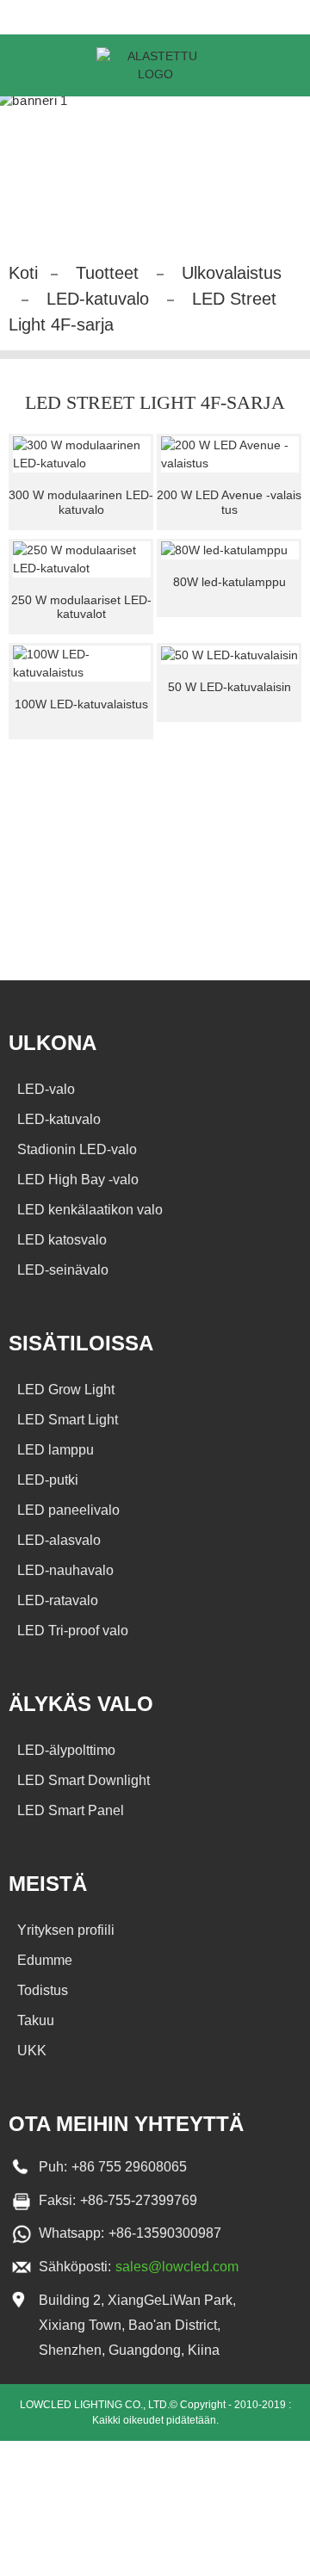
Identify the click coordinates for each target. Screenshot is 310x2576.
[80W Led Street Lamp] (230, 551)
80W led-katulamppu (229, 582)
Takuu (36, 2020)
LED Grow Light (66, 1390)
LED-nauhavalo (65, 1570)
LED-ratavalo (58, 1600)
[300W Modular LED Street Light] (82, 454)
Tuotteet (107, 273)
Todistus (43, 1990)
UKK (32, 2051)
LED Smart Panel (71, 1810)
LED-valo (46, 1089)
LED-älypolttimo (66, 1750)
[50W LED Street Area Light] (230, 655)
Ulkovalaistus (232, 273)
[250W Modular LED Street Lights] (82, 559)
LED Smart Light (68, 1420)
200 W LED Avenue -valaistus (229, 502)
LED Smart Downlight (84, 1780)
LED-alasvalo (59, 1540)
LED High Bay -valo (78, 1180)
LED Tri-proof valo (73, 1631)
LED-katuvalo (98, 299)
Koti (23, 273)
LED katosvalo (62, 1240)
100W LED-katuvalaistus (81, 704)
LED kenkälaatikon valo (90, 1210)
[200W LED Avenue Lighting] (230, 454)
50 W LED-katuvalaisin (229, 687)
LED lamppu (56, 1450)
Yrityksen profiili (66, 1930)
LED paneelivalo (68, 1510)
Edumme (45, 1960)
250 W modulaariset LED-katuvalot (81, 607)
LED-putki (48, 1480)
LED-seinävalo (63, 1270)
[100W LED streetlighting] (82, 664)
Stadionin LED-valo (77, 1149)
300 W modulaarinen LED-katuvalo (81, 502)
